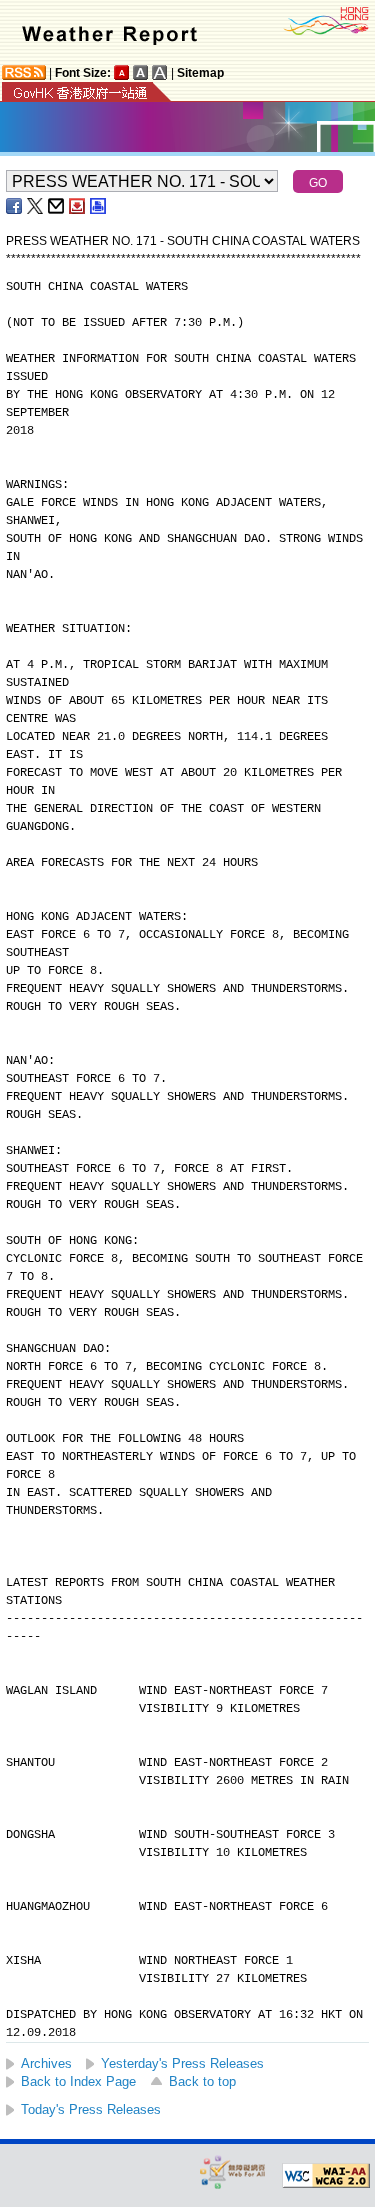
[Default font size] (122, 72)
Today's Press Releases (91, 2109)
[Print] (99, 206)
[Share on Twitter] (36, 206)
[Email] (57, 206)
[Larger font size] (141, 72)
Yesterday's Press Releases (182, 2063)
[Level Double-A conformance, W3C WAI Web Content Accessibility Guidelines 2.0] (326, 2176)
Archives (46, 2063)
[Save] (78, 206)
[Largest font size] (160, 72)
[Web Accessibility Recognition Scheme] (233, 2171)
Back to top (202, 2081)
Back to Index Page (78, 2081)
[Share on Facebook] (15, 206)
